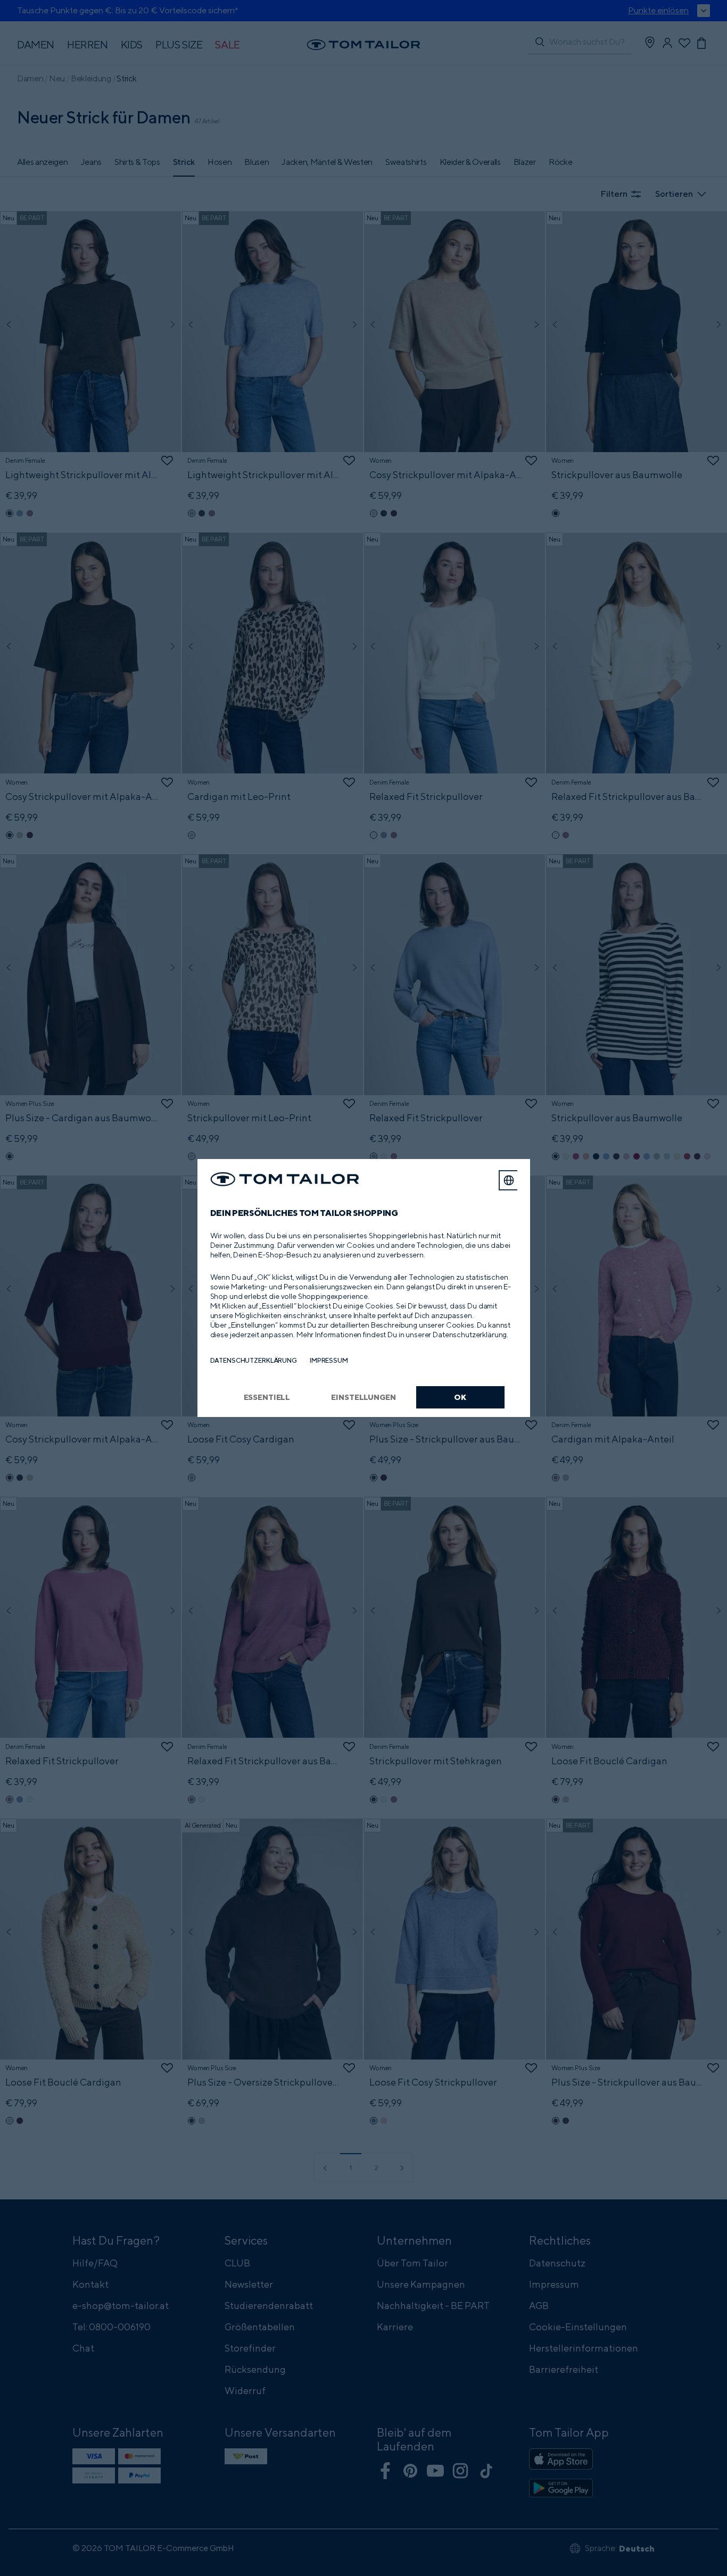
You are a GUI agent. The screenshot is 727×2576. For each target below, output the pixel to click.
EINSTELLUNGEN (363, 1397)
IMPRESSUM (329, 1360)
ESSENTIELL (267, 1397)
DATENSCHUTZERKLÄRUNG (254, 1360)
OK (460, 1397)
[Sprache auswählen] (509, 1180)
